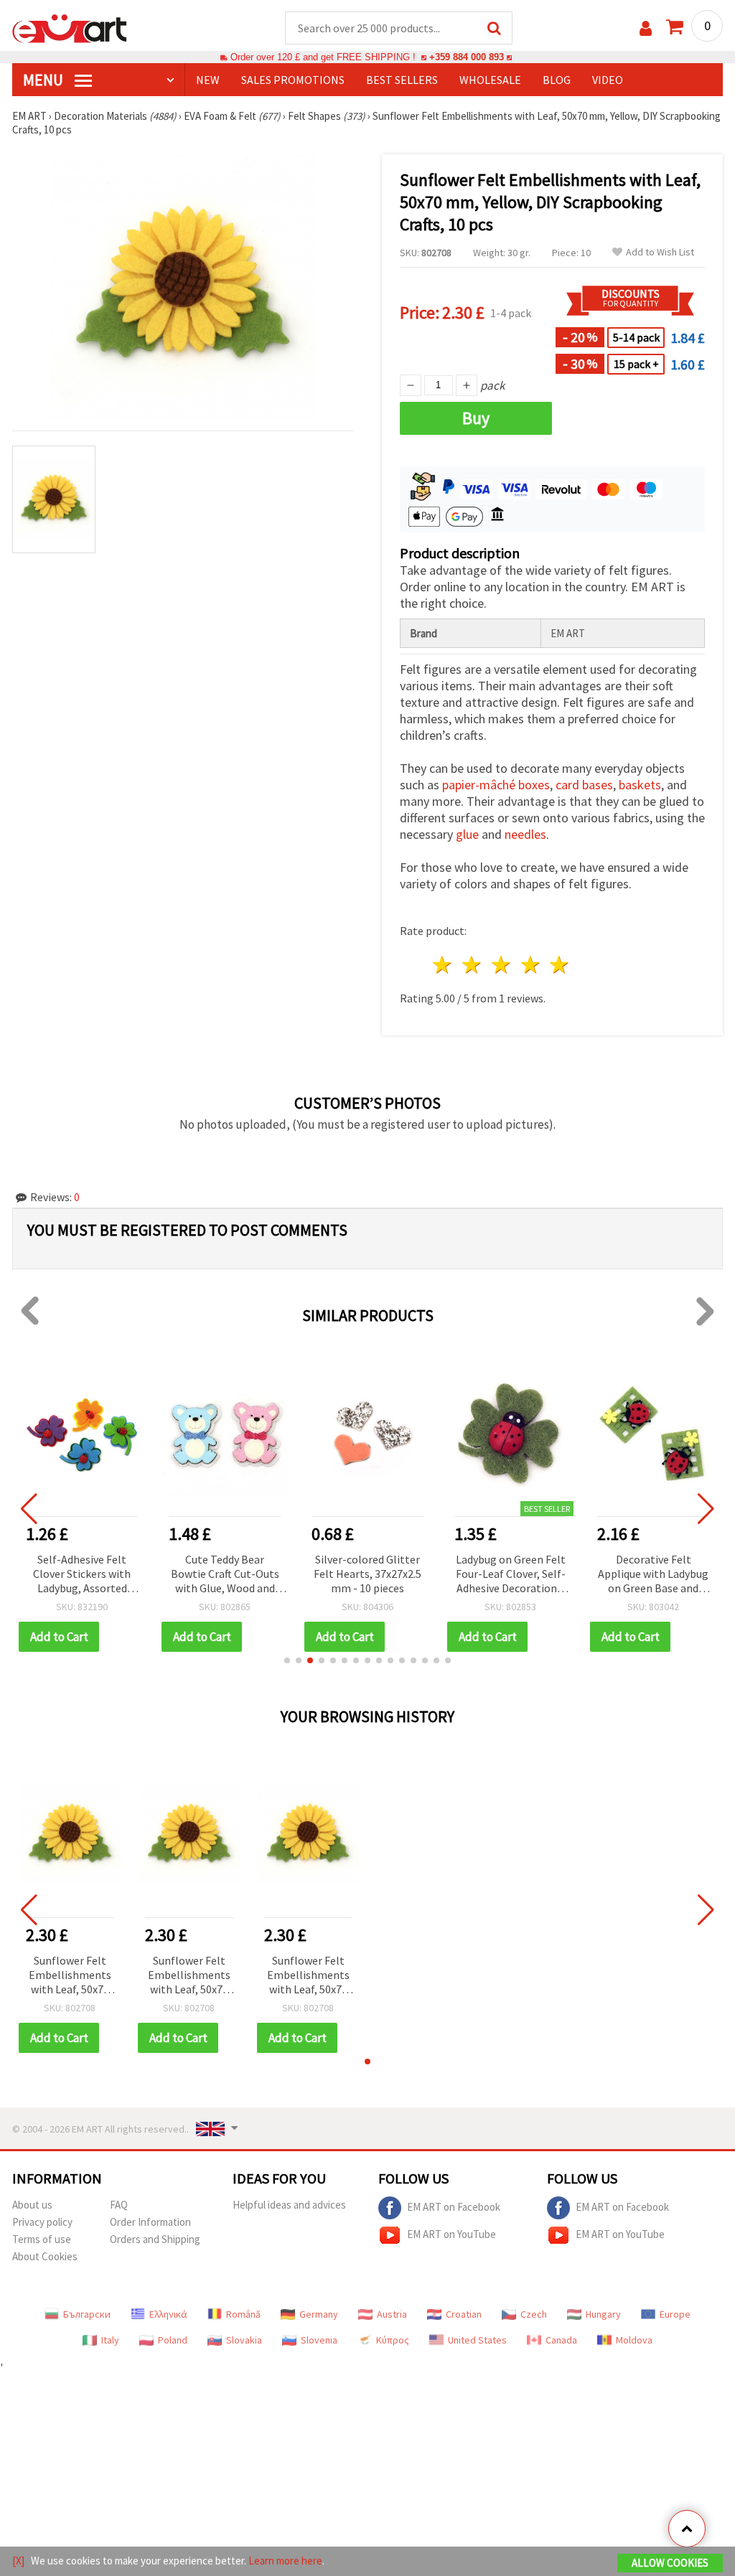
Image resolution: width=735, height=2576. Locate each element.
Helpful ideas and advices (289, 2205)
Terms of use (42, 2239)
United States (477, 2340)
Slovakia (244, 2340)
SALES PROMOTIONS (293, 80)
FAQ (119, 2205)
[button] (287, 1660)
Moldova (634, 2340)
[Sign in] (646, 28)
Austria (392, 2314)
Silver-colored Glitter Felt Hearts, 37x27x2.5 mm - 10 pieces (367, 1574)
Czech (534, 2314)
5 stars (560, 965)
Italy (110, 2340)
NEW (208, 80)
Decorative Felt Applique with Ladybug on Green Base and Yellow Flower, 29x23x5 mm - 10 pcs (653, 1575)
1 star (443, 965)
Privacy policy (42, 2222)
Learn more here (285, 2561)
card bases (584, 785)
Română (243, 2314)
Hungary (603, 2314)
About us (32, 2205)
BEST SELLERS (402, 80)
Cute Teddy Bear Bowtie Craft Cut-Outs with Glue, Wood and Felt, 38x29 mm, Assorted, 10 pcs (225, 1575)
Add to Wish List (660, 252)
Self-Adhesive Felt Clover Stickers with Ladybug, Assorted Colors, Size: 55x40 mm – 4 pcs (82, 1575)
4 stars (531, 965)
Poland (173, 2340)
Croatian (464, 2314)
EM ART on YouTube (451, 2234)
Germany (319, 2314)
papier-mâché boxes (496, 785)
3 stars (501, 965)
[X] (18, 2561)
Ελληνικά (168, 2314)
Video (608, 80)
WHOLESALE (490, 80)
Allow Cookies (670, 2563)
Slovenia (319, 2340)
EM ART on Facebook (454, 2207)
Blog (557, 80)
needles (525, 834)
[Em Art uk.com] (70, 27)
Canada (561, 2340)
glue (467, 834)
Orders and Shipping (155, 2239)
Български (87, 2314)
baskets (640, 785)
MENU (45, 80)
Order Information (150, 2222)
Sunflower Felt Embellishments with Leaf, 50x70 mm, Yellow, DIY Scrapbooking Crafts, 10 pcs (70, 1976)
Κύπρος (393, 2340)
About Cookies (45, 2256)
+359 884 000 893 (467, 57)
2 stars (473, 965)
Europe (675, 2314)
